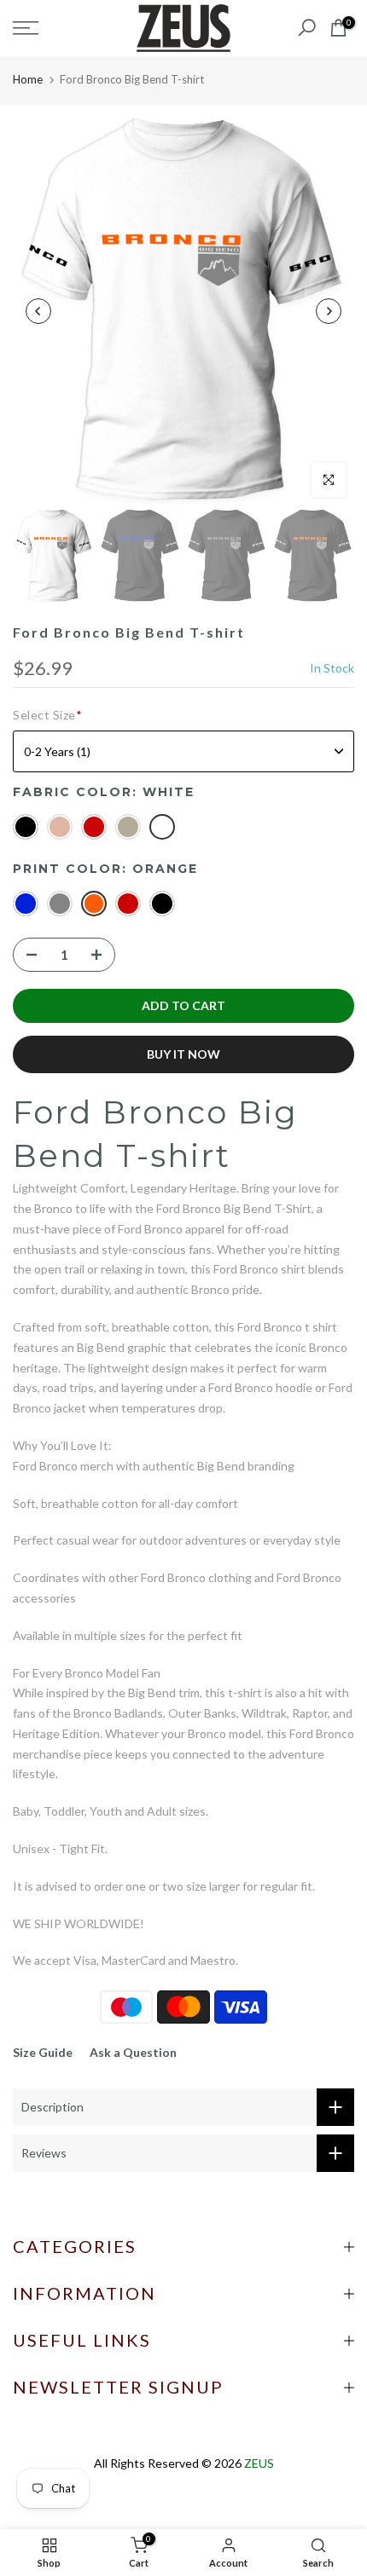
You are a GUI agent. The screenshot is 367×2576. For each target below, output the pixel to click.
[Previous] (38, 311)
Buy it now (183, 1054)
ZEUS (259, 2463)
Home (28, 79)
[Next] (329, 311)
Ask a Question (133, 2052)
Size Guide (43, 2052)
